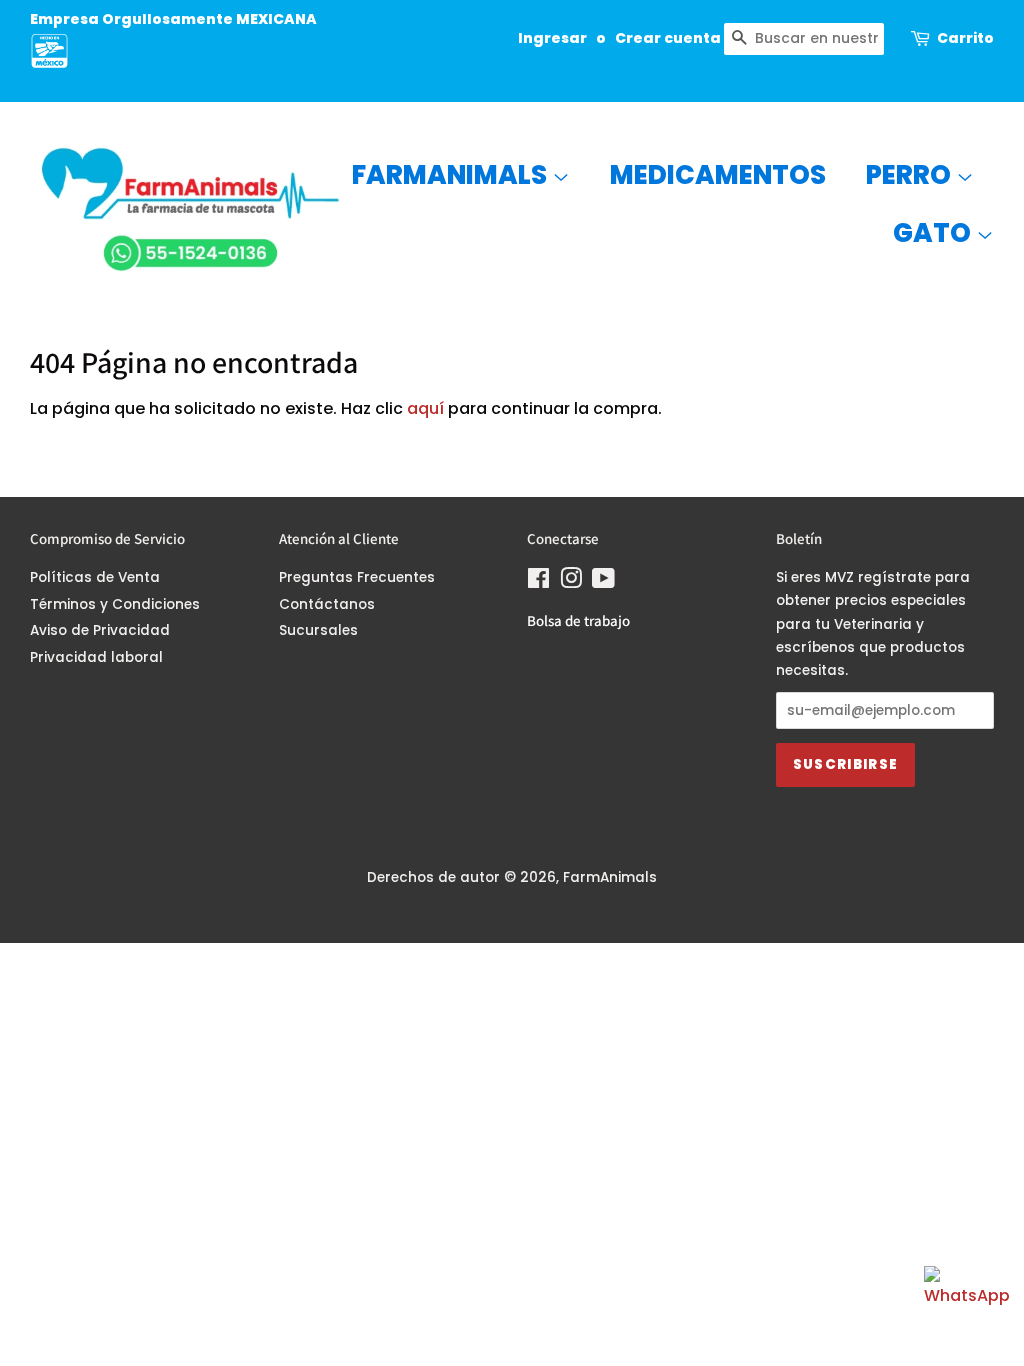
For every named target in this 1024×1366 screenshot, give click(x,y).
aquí (425, 408)
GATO (934, 233)
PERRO (911, 175)
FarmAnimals (452, 175)
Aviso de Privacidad (100, 630)
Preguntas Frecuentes (357, 577)
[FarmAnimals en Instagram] (571, 582)
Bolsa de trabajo (578, 620)
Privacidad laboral (96, 657)
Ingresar (552, 38)
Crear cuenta (668, 38)
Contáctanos (327, 604)
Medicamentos (718, 175)
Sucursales (318, 630)
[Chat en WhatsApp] (964, 1306)
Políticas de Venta (95, 577)
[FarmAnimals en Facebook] (538, 582)
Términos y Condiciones (115, 604)
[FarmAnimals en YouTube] (603, 582)
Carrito (965, 38)
